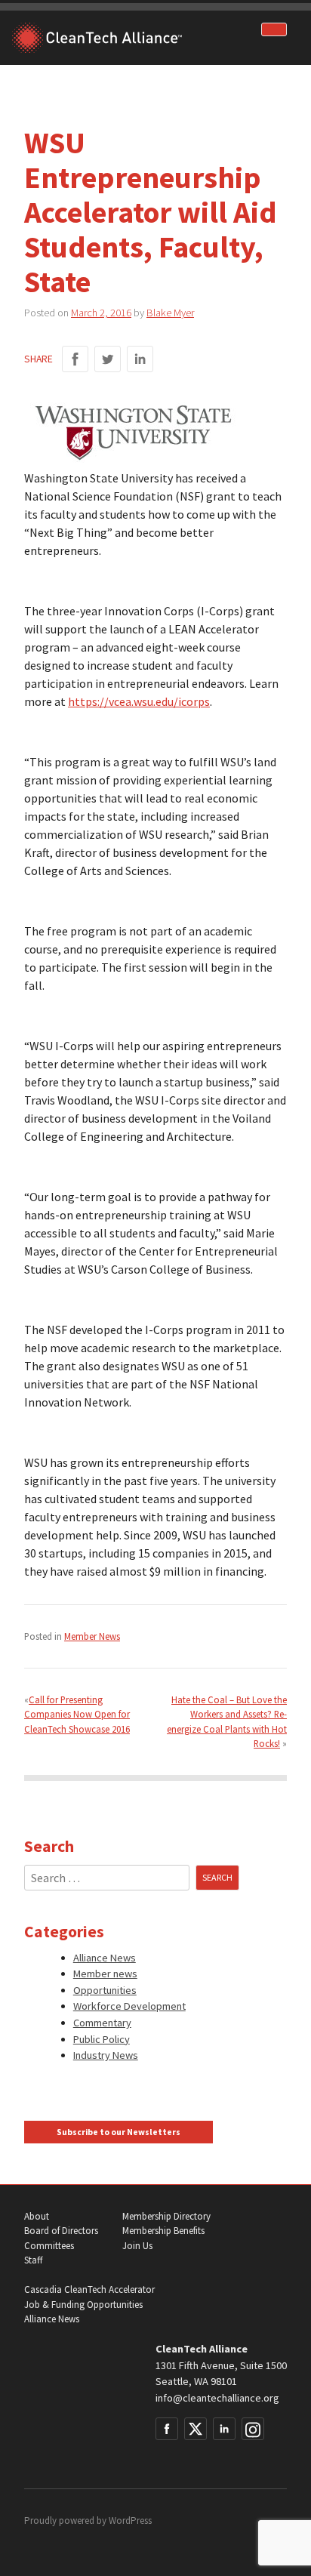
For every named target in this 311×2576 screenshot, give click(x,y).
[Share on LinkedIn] (140, 359)
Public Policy (102, 2039)
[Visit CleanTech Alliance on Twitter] (196, 2429)
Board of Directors (61, 2231)
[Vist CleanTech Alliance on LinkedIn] (224, 2429)
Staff (33, 2260)
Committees (49, 2246)
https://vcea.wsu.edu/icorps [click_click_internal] (139, 701)
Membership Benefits (163, 2231)
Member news (105, 1974)
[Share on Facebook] (75, 359)
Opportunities (105, 1990)
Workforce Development (129, 2006)
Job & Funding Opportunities (83, 2305)
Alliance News (105, 1958)
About (37, 2216)
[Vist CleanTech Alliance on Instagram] (253, 2429)
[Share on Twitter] (108, 359)
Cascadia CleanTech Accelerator (89, 2289)
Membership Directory (166, 2216)
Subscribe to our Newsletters (119, 2132)
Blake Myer (170, 313)
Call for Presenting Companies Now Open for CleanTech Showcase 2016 (77, 1714)
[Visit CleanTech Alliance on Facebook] (167, 2429)
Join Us (137, 2246)
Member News (92, 1636)
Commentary (102, 2023)
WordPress (130, 2521)
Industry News (106, 2055)
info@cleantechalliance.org (217, 2398)
